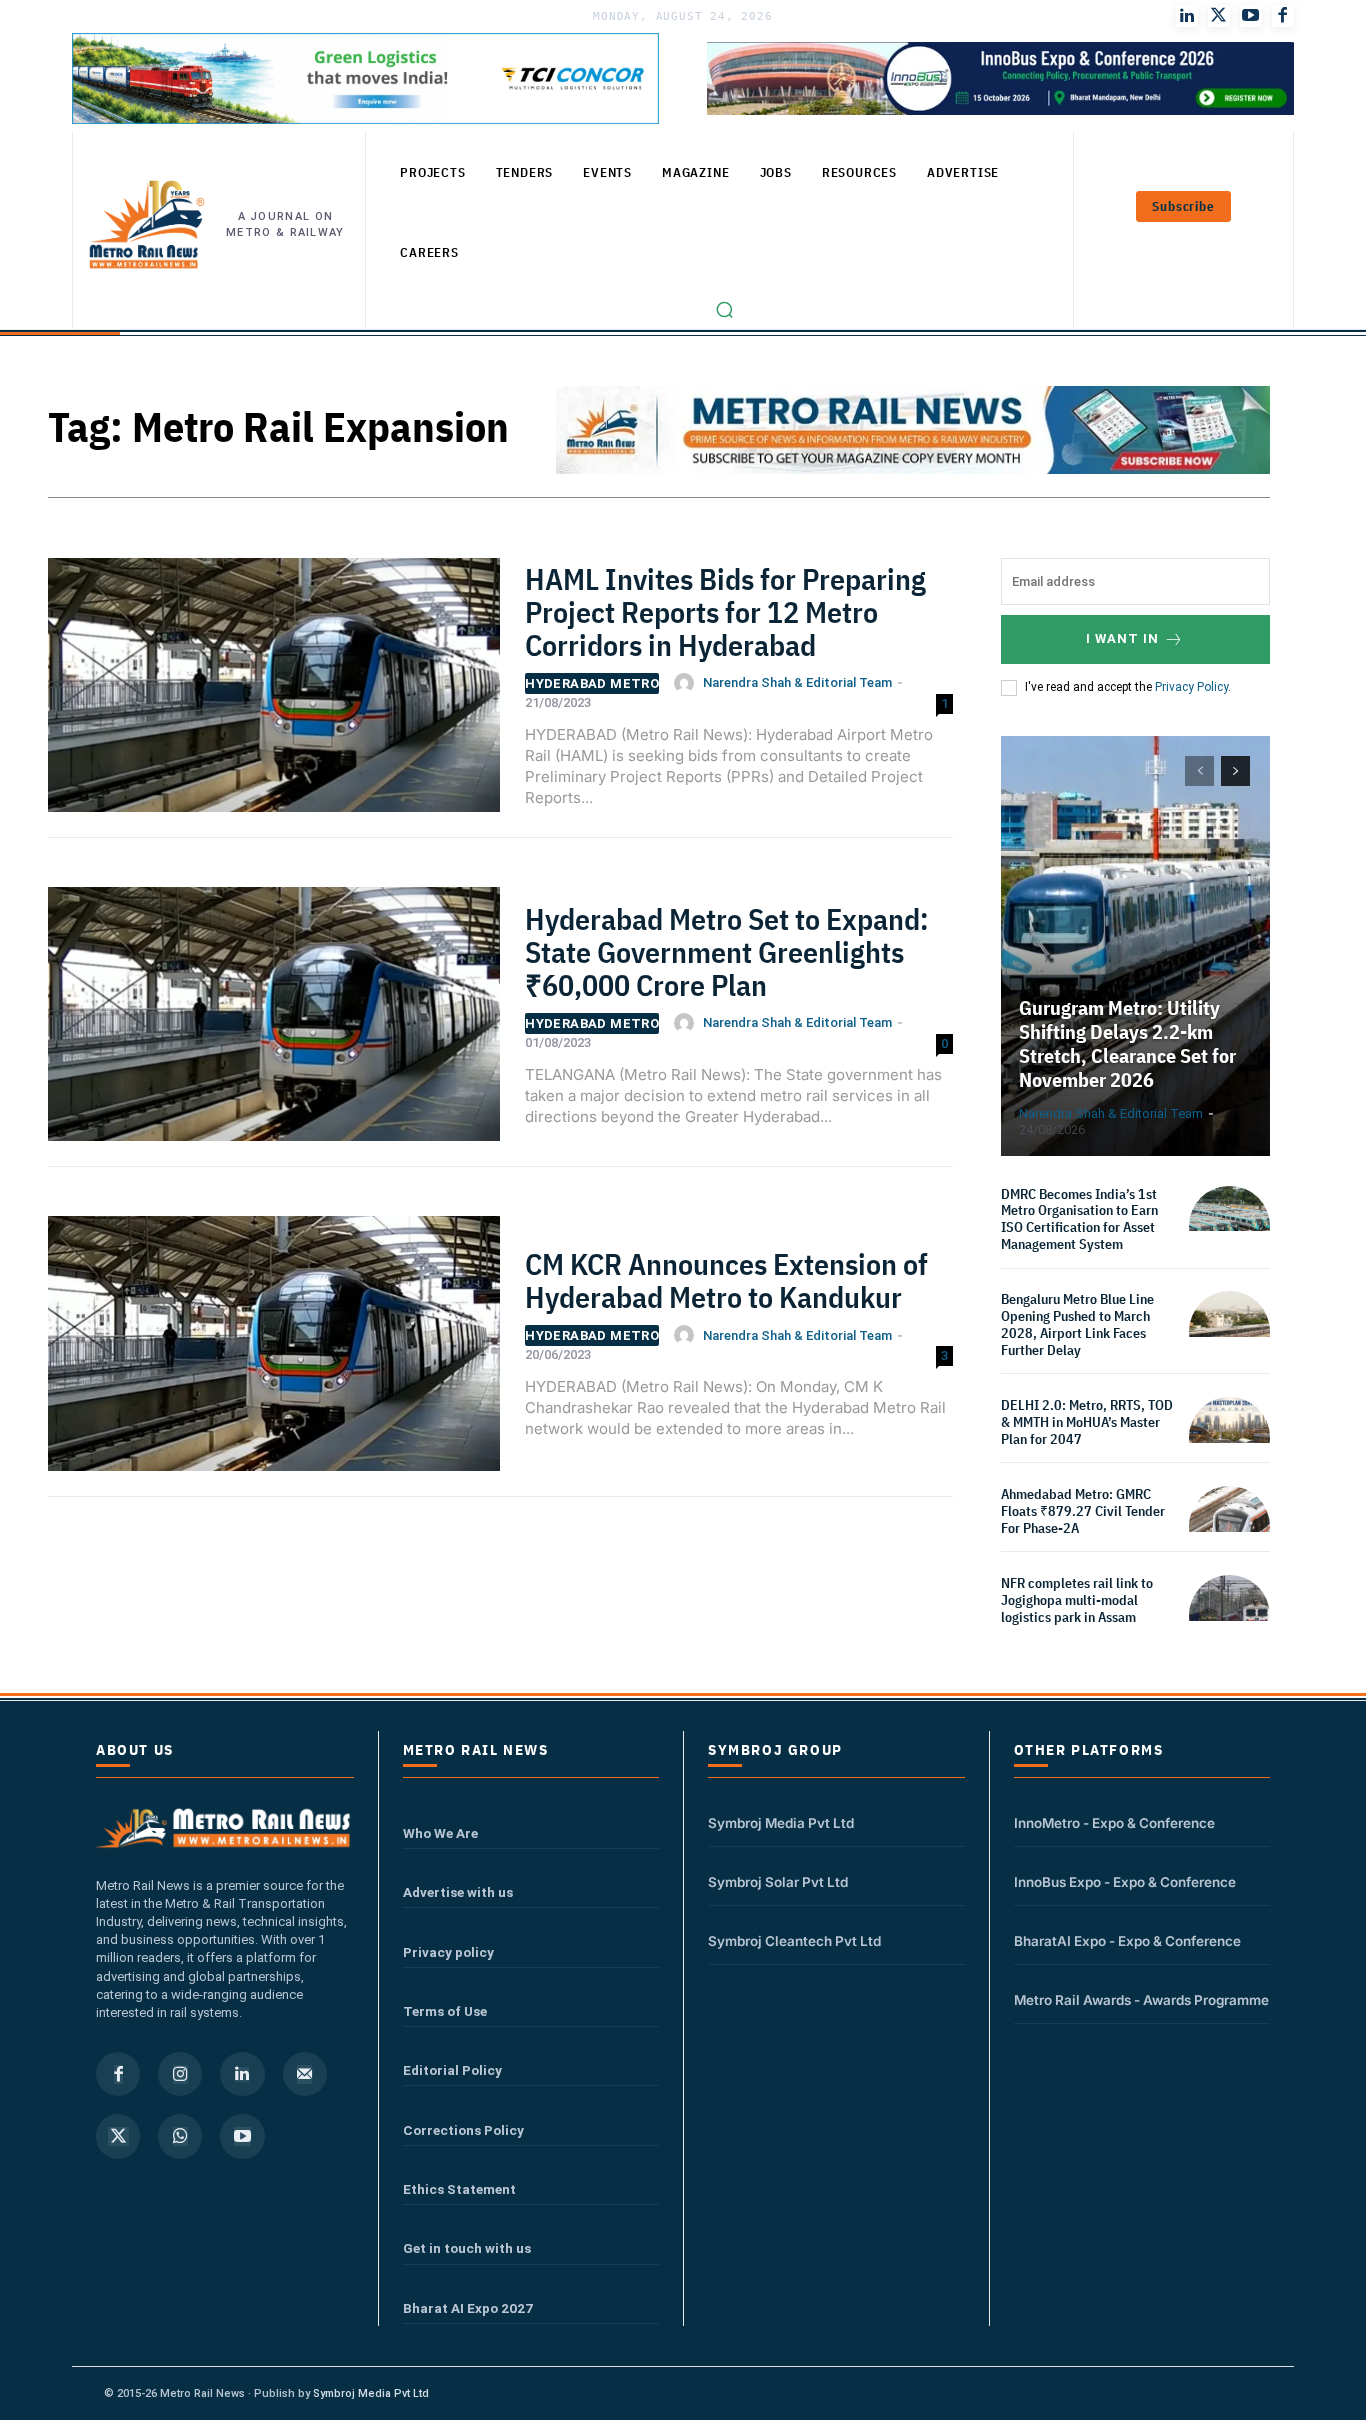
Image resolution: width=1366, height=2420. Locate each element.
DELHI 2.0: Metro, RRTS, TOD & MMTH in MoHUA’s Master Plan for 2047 (1087, 1422)
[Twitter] (1219, 16)
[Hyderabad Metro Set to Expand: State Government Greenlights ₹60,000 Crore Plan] (274, 1022)
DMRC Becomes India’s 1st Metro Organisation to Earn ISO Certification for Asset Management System (1079, 1219)
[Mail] (305, 2074)
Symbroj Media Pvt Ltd (781, 1823)
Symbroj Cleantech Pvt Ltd (794, 1941)
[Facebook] (1283, 16)
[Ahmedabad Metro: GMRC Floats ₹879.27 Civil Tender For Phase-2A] (1229, 1526)
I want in (1122, 638)
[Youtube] (1251, 16)
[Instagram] (180, 2074)
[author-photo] (687, 683)
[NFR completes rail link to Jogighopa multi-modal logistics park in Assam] (1229, 1615)
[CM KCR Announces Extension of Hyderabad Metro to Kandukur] (274, 1351)
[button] (725, 310)
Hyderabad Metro (592, 683)
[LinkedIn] (1187, 16)
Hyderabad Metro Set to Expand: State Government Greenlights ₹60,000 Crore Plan (726, 951)
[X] (118, 2136)
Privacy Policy (1191, 687)
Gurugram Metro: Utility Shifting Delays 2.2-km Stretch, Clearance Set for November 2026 (1127, 1043)
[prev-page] (1199, 771)
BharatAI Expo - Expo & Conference (1127, 1941)
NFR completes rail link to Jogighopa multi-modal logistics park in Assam (1077, 1600)
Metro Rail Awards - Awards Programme (1141, 2000)
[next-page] (1235, 771)
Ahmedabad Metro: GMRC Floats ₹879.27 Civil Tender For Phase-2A (1083, 1511)
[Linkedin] (242, 2074)
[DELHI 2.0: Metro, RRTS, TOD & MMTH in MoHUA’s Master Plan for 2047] (1229, 1437)
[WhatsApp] (180, 2136)
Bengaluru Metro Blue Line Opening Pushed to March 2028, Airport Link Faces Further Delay (1077, 1324)
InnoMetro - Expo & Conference (1114, 1823)
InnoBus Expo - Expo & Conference (1125, 1882)
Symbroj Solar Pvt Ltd (778, 1882)
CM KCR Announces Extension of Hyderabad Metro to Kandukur (726, 1280)
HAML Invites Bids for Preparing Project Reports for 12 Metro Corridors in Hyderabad (725, 611)
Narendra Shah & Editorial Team (797, 682)
